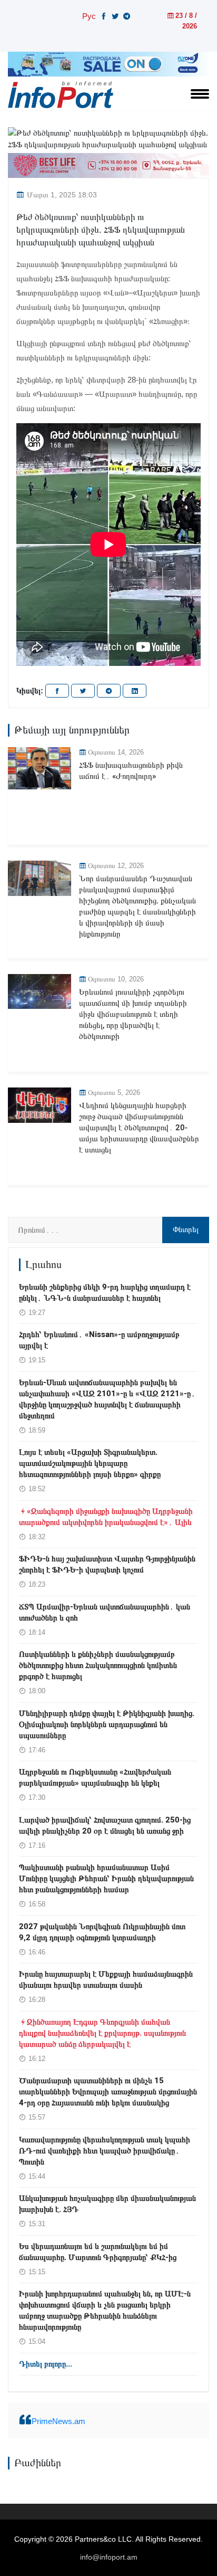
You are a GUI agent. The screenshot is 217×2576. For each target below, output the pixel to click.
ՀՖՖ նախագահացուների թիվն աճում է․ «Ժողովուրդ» (131, 771)
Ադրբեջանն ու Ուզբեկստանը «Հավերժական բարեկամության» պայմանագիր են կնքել (95, 1777)
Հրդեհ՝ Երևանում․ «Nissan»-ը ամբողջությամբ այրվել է (99, 1340)
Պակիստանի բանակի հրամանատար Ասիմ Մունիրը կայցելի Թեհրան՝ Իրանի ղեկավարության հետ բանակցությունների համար (106, 1878)
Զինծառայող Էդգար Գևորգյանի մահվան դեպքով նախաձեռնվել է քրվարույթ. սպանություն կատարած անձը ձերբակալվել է (102, 2033)
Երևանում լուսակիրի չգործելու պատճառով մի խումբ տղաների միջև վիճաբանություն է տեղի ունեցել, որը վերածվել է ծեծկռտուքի (133, 1014)
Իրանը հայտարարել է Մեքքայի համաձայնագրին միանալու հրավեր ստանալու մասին (106, 1979)
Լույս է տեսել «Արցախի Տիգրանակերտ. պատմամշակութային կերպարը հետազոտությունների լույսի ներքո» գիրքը (90, 1463)
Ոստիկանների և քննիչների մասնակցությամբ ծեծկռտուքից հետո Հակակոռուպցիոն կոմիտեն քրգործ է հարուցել (98, 1665)
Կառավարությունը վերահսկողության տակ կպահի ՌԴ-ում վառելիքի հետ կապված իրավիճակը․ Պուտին (105, 2151)
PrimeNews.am (58, 2421)
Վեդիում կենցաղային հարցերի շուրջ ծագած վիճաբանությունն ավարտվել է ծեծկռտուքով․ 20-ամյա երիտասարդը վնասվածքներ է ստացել (139, 1128)
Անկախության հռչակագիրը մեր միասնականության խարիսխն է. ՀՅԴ (107, 2204)
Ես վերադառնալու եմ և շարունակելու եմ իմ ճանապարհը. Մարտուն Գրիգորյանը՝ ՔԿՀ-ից (98, 2252)
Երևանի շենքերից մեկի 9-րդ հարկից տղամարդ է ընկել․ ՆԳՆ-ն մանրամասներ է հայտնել (105, 1292)
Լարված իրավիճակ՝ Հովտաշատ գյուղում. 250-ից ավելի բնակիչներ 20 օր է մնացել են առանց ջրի (105, 1825)
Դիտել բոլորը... (46, 2364)
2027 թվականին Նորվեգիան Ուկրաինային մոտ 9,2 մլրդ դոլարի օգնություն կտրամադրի (102, 1932)
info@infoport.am (109, 2557)
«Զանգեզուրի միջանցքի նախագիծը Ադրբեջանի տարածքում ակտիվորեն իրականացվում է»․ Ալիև (106, 1517)
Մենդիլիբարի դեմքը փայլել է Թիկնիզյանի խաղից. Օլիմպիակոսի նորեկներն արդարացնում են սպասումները (107, 1724)
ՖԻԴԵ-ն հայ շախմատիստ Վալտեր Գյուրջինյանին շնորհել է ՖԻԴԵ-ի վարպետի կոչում (107, 1564)
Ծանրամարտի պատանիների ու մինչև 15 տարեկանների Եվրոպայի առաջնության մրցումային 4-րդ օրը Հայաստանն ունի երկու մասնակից (108, 2092)
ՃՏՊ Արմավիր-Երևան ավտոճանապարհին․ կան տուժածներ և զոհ (105, 1612)
